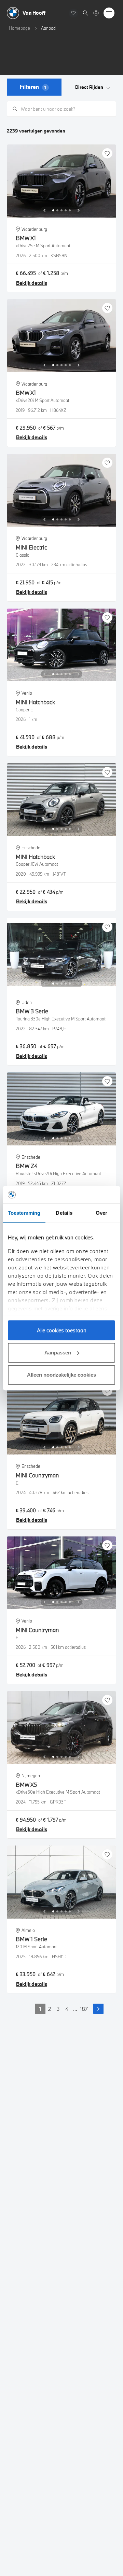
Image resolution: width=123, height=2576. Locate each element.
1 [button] (40, 2009)
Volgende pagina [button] (98, 2009)
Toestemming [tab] (24, 1213)
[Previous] (44, 210)
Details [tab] (64, 1213)
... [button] (75, 2009)
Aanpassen (58, 1353)
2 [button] (50, 2009)
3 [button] (58, 2009)
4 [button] (67, 2009)
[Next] (79, 210)
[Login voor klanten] (96, 13)
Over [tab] (101, 1213)
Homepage (19, 28)
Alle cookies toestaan (62, 1330)
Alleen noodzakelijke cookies (61, 1375)
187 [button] (84, 2009)
